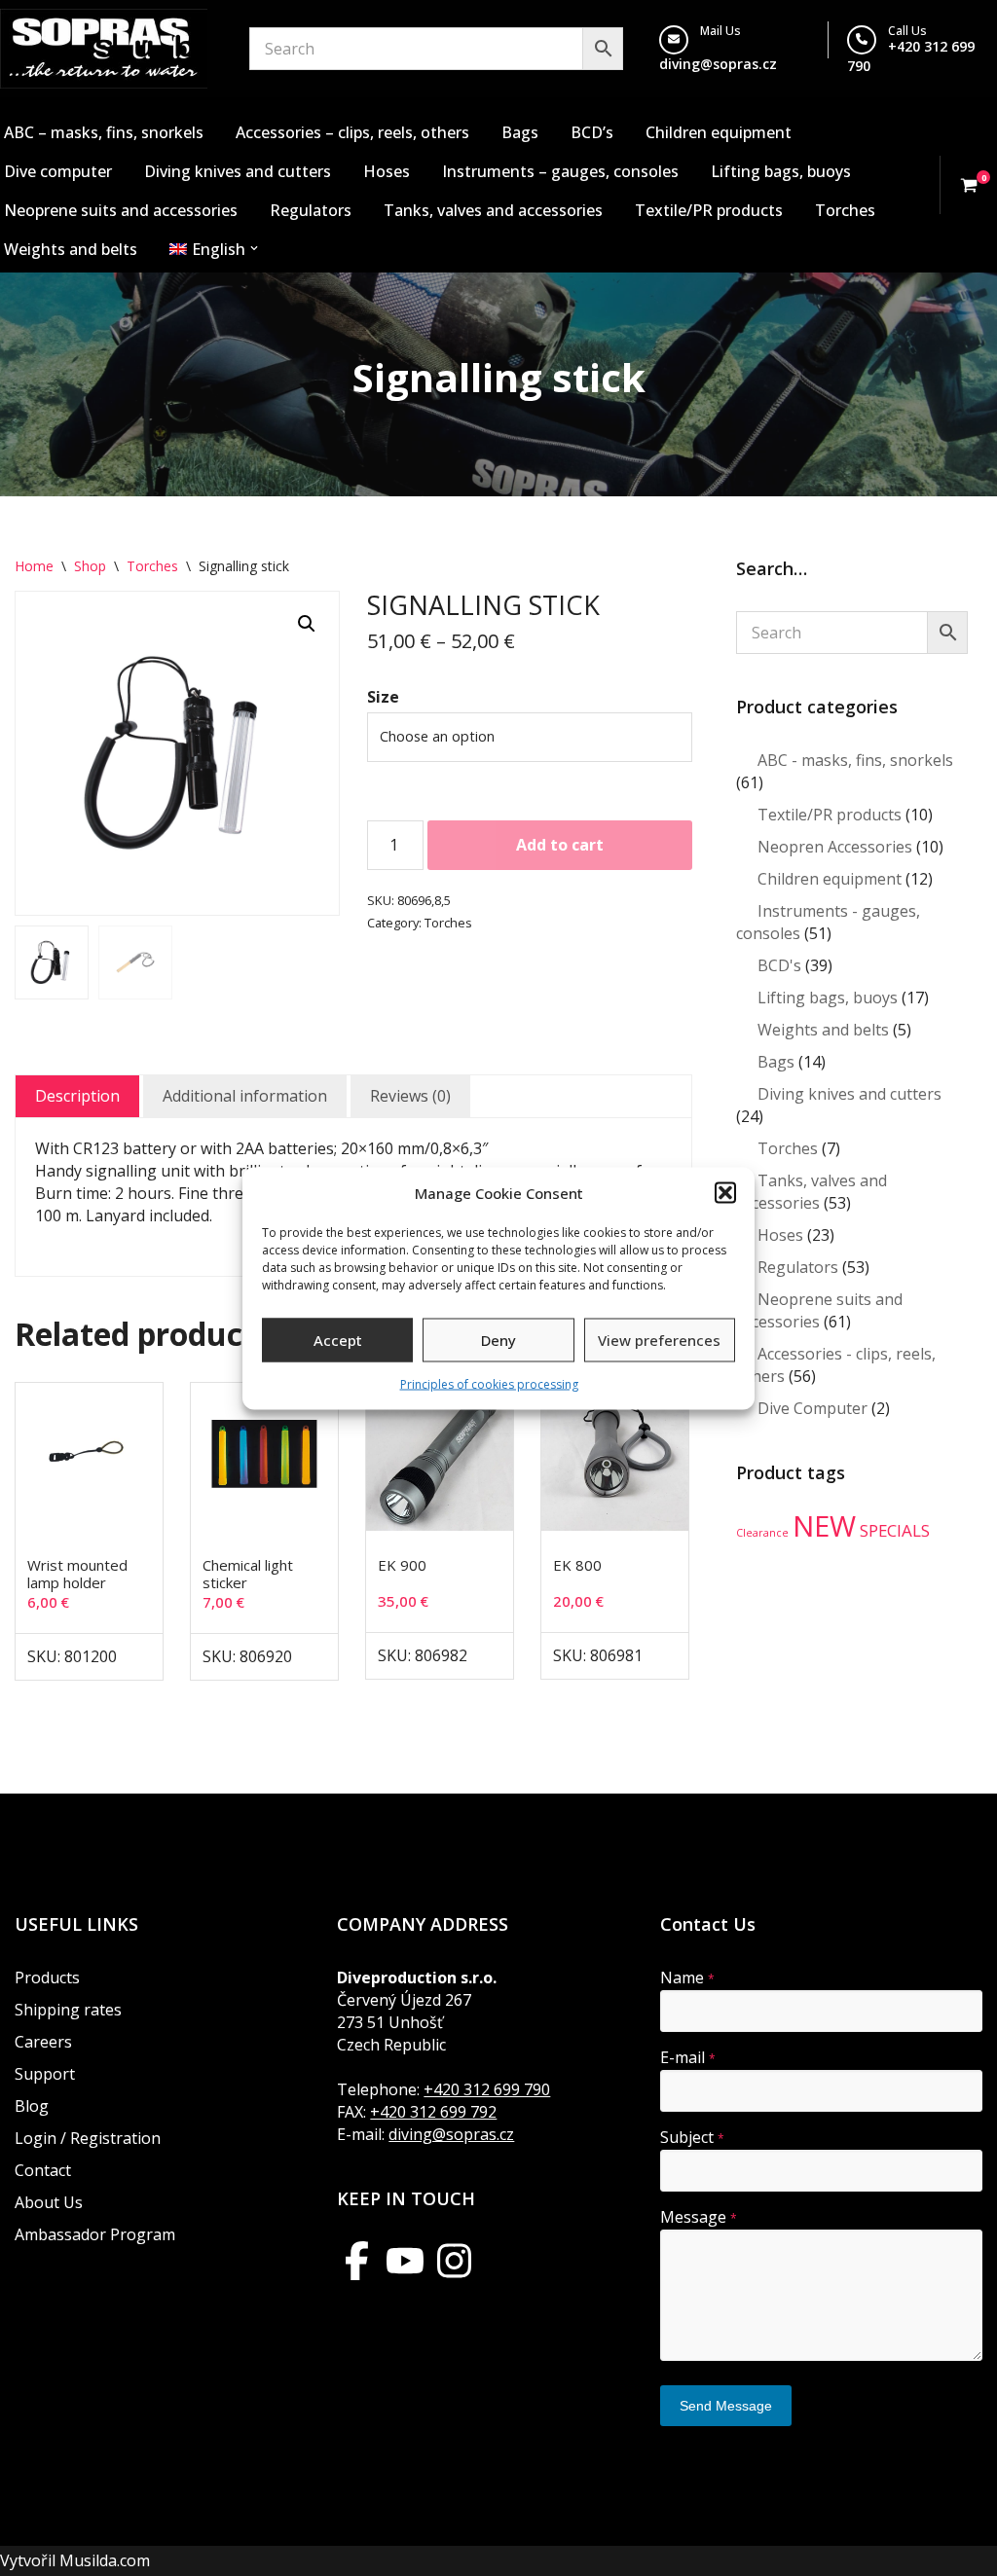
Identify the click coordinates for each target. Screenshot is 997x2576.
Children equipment (719, 132)
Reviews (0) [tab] (410, 1096)
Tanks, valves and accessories (493, 210)
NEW (824, 1526)
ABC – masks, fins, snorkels (104, 132)
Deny (498, 1340)
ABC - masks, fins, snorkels (855, 760)
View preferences (659, 1340)
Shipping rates (68, 2010)
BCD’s (592, 132)
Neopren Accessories (835, 847)
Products (47, 1977)
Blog (32, 2106)
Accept (338, 1340)
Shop (90, 566)
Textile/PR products (709, 210)
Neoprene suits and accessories (121, 210)
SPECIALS (895, 1530)
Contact (43, 2170)
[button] (725, 1193)
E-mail (688, 2057)
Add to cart (560, 845)
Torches (845, 210)
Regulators (311, 210)
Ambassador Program (95, 2234)
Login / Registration (88, 2138)
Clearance (762, 1533)
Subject (692, 2137)
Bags (520, 132)
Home (34, 566)
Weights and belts (71, 249)
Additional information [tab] (245, 1096)
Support (45, 2074)
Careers (43, 2042)
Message (699, 2217)
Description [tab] (77, 1096)
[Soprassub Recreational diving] (104, 49)
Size (383, 697)
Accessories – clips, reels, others (352, 132)
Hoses (387, 171)
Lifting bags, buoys (781, 171)
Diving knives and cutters (238, 171)
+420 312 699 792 (433, 2112)
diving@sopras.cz (718, 64)
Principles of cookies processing (489, 1383)
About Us (49, 2202)
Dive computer (58, 171)
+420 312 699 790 (487, 2089)
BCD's (779, 965)
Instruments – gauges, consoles (560, 171)
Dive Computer (812, 1408)
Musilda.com (105, 2560)
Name (687, 1977)
